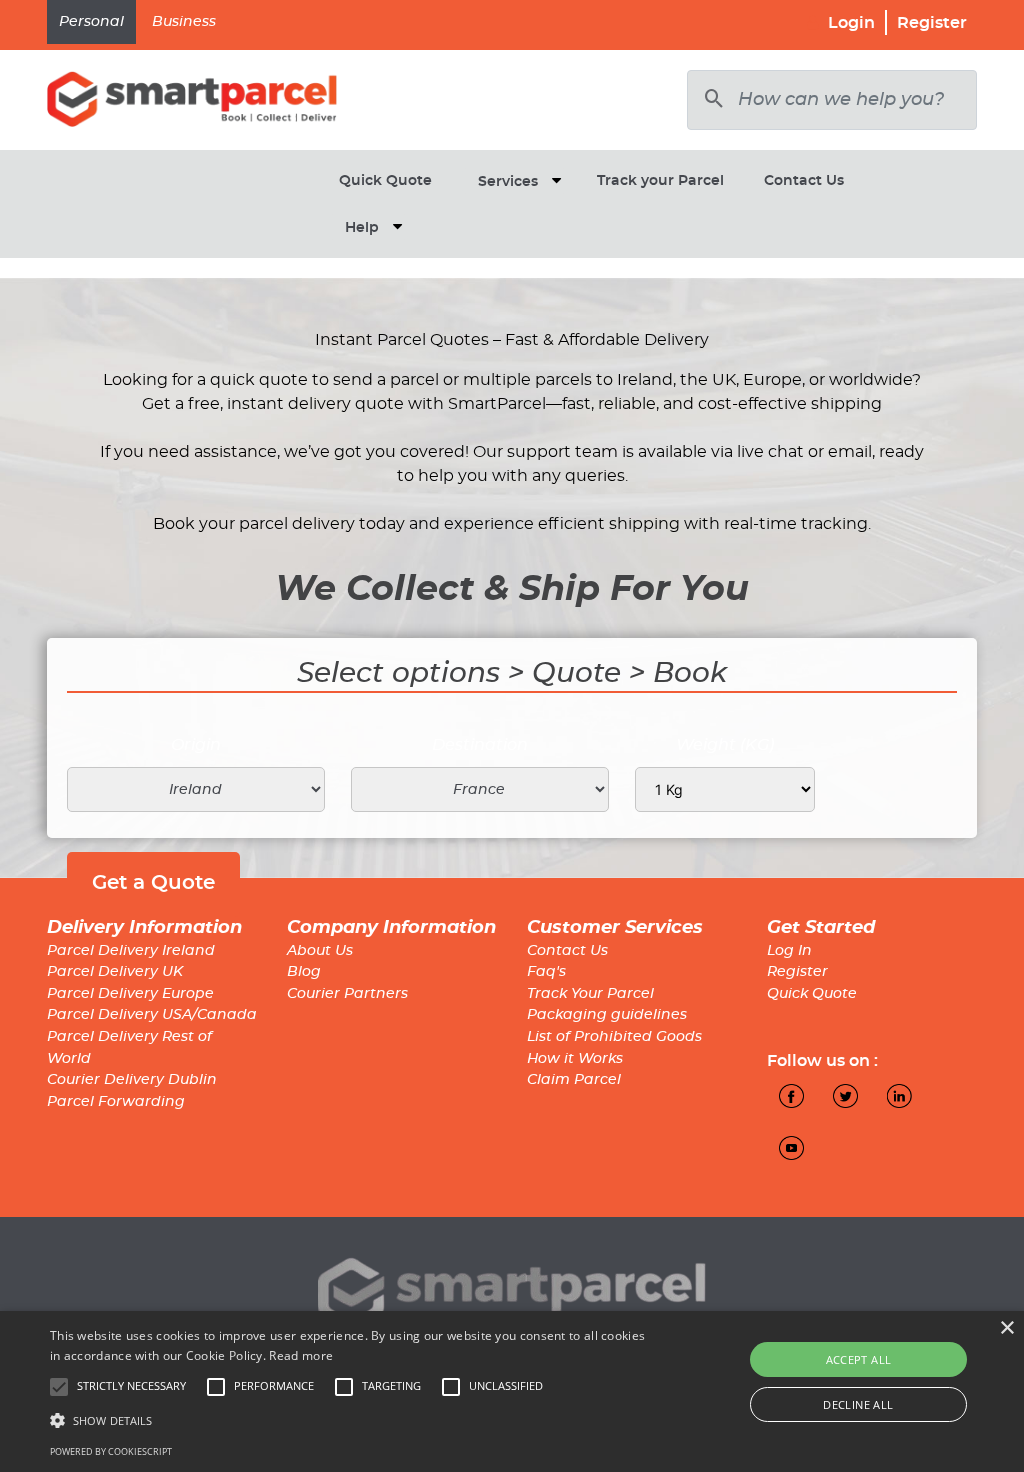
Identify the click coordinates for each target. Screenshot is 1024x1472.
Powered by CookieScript (111, 1451)
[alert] (512, 1391)
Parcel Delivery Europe (130, 994)
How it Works (575, 1059)
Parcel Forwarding (116, 1102)
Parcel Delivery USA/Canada (152, 1015)
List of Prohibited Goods (614, 1037)
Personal (91, 22)
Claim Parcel (574, 1080)
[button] (350, 1420)
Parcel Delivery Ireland (131, 951)
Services (508, 182)
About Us (320, 951)
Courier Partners (347, 994)
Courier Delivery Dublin (132, 1080)
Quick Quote (385, 181)
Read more (301, 1355)
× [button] (1006, 1328)
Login (851, 23)
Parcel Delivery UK (115, 972)
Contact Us (804, 181)
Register (932, 23)
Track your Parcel (660, 181)
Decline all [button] (858, 1404)
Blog (304, 972)
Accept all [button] (859, 1359)
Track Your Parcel (590, 994)
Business (184, 22)
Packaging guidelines (607, 1015)
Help (362, 228)
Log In (789, 951)
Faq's (546, 972)
